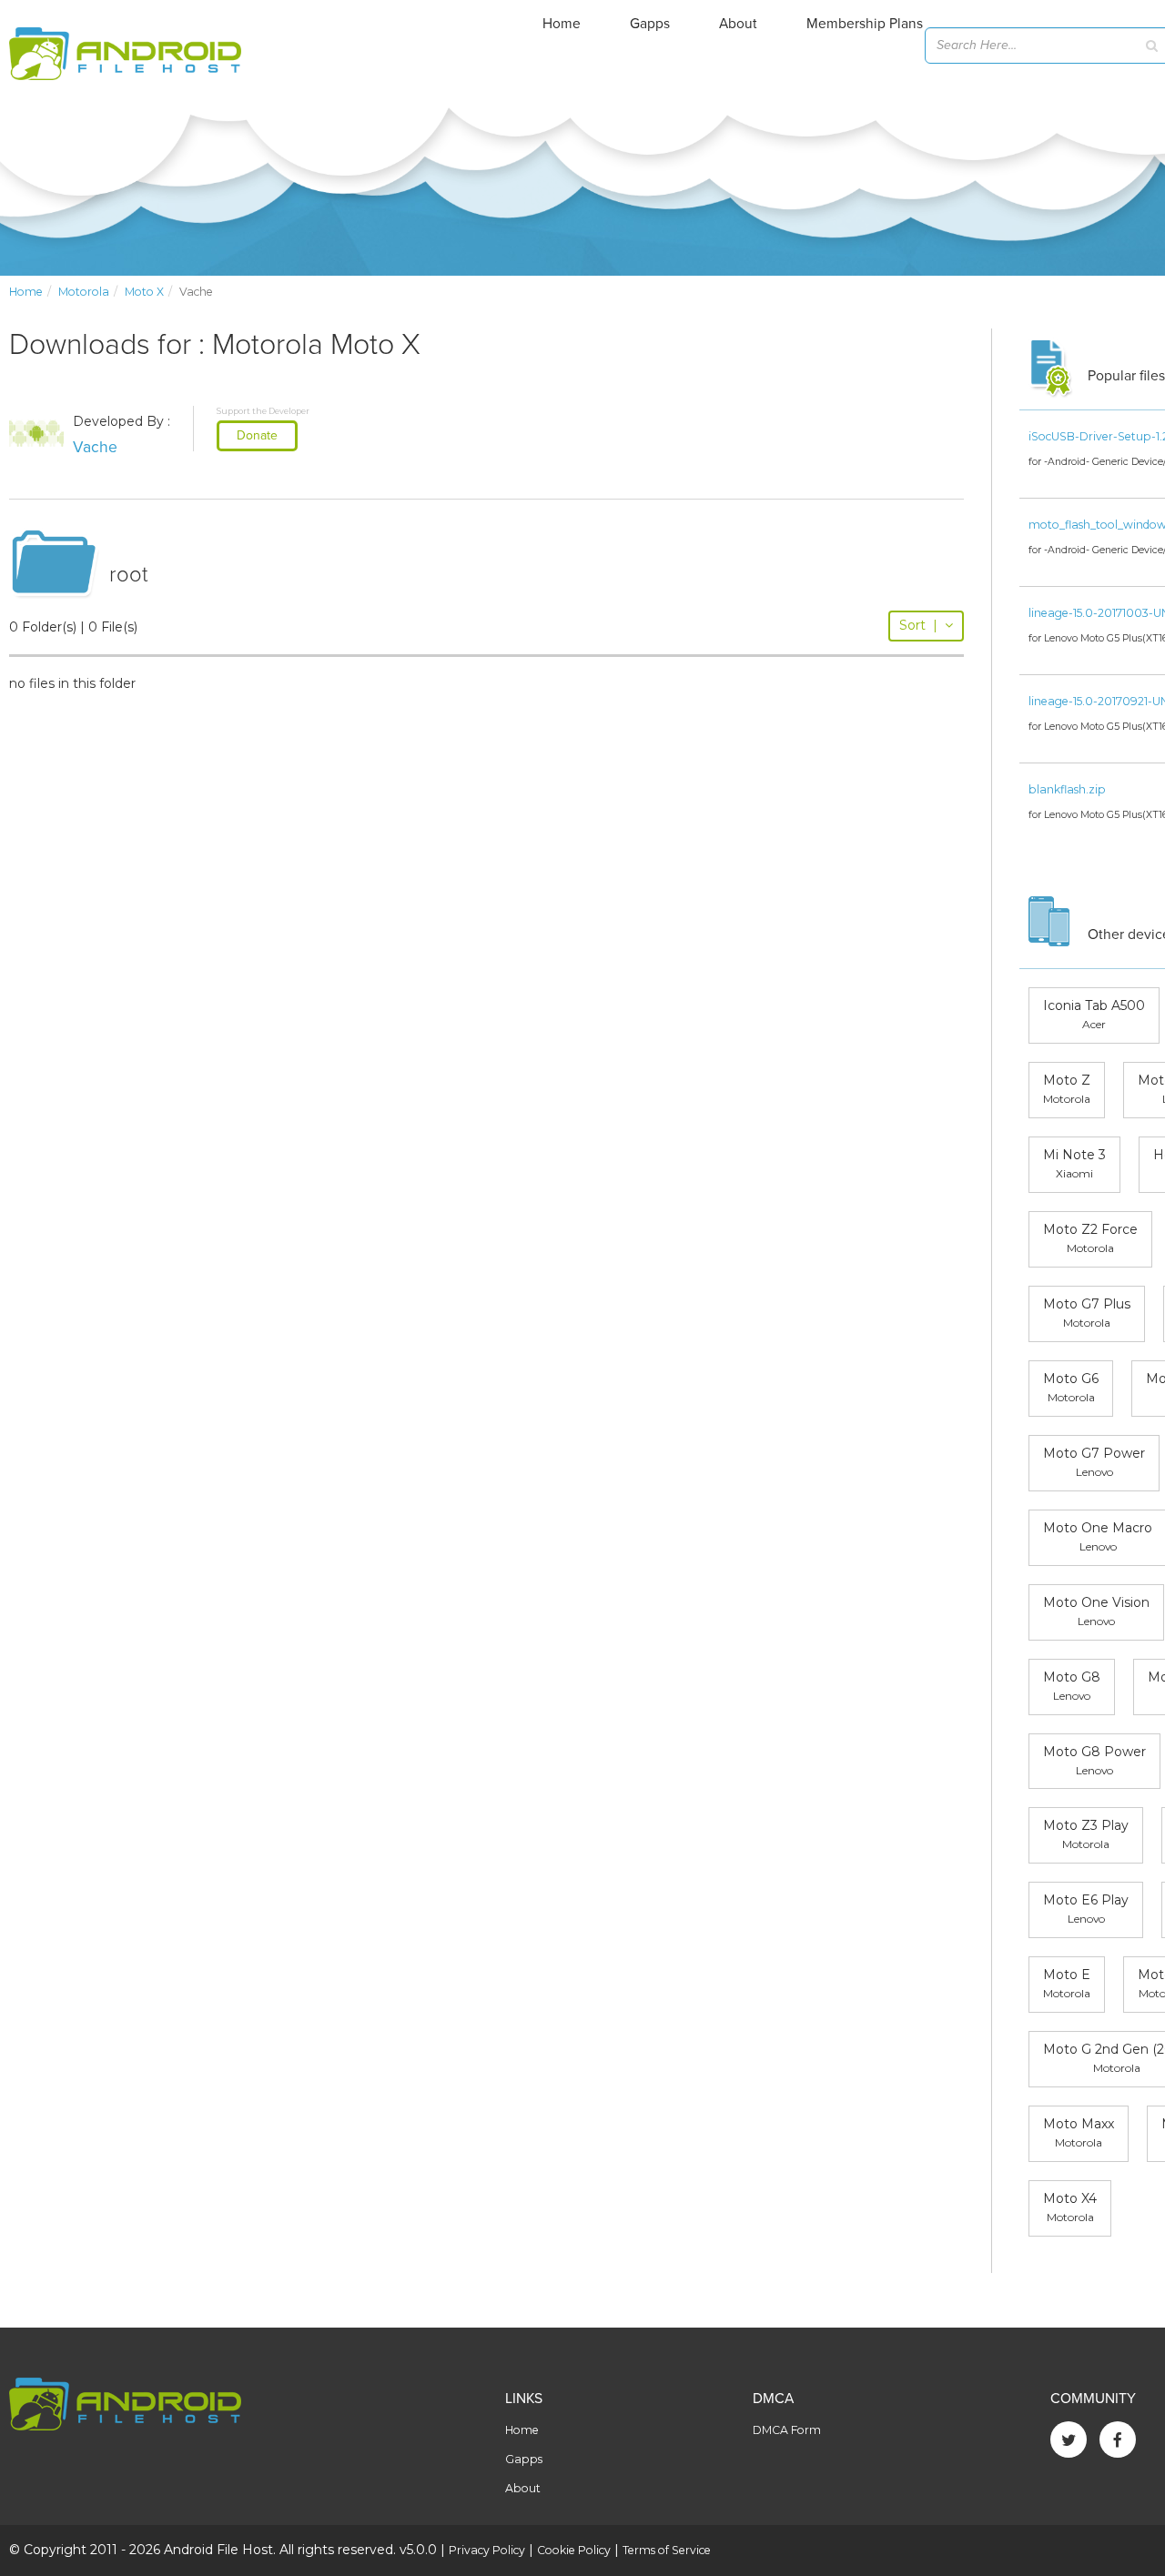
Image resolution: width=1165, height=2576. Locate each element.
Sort (918, 625)
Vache (95, 447)
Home (562, 24)
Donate (257, 435)
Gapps (650, 24)
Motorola (84, 292)
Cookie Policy (574, 2550)
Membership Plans (865, 24)
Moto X (144, 292)
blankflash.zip (1067, 789)
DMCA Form (787, 2430)
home (26, 292)
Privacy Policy (487, 2550)
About (738, 24)
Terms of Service (667, 2550)
